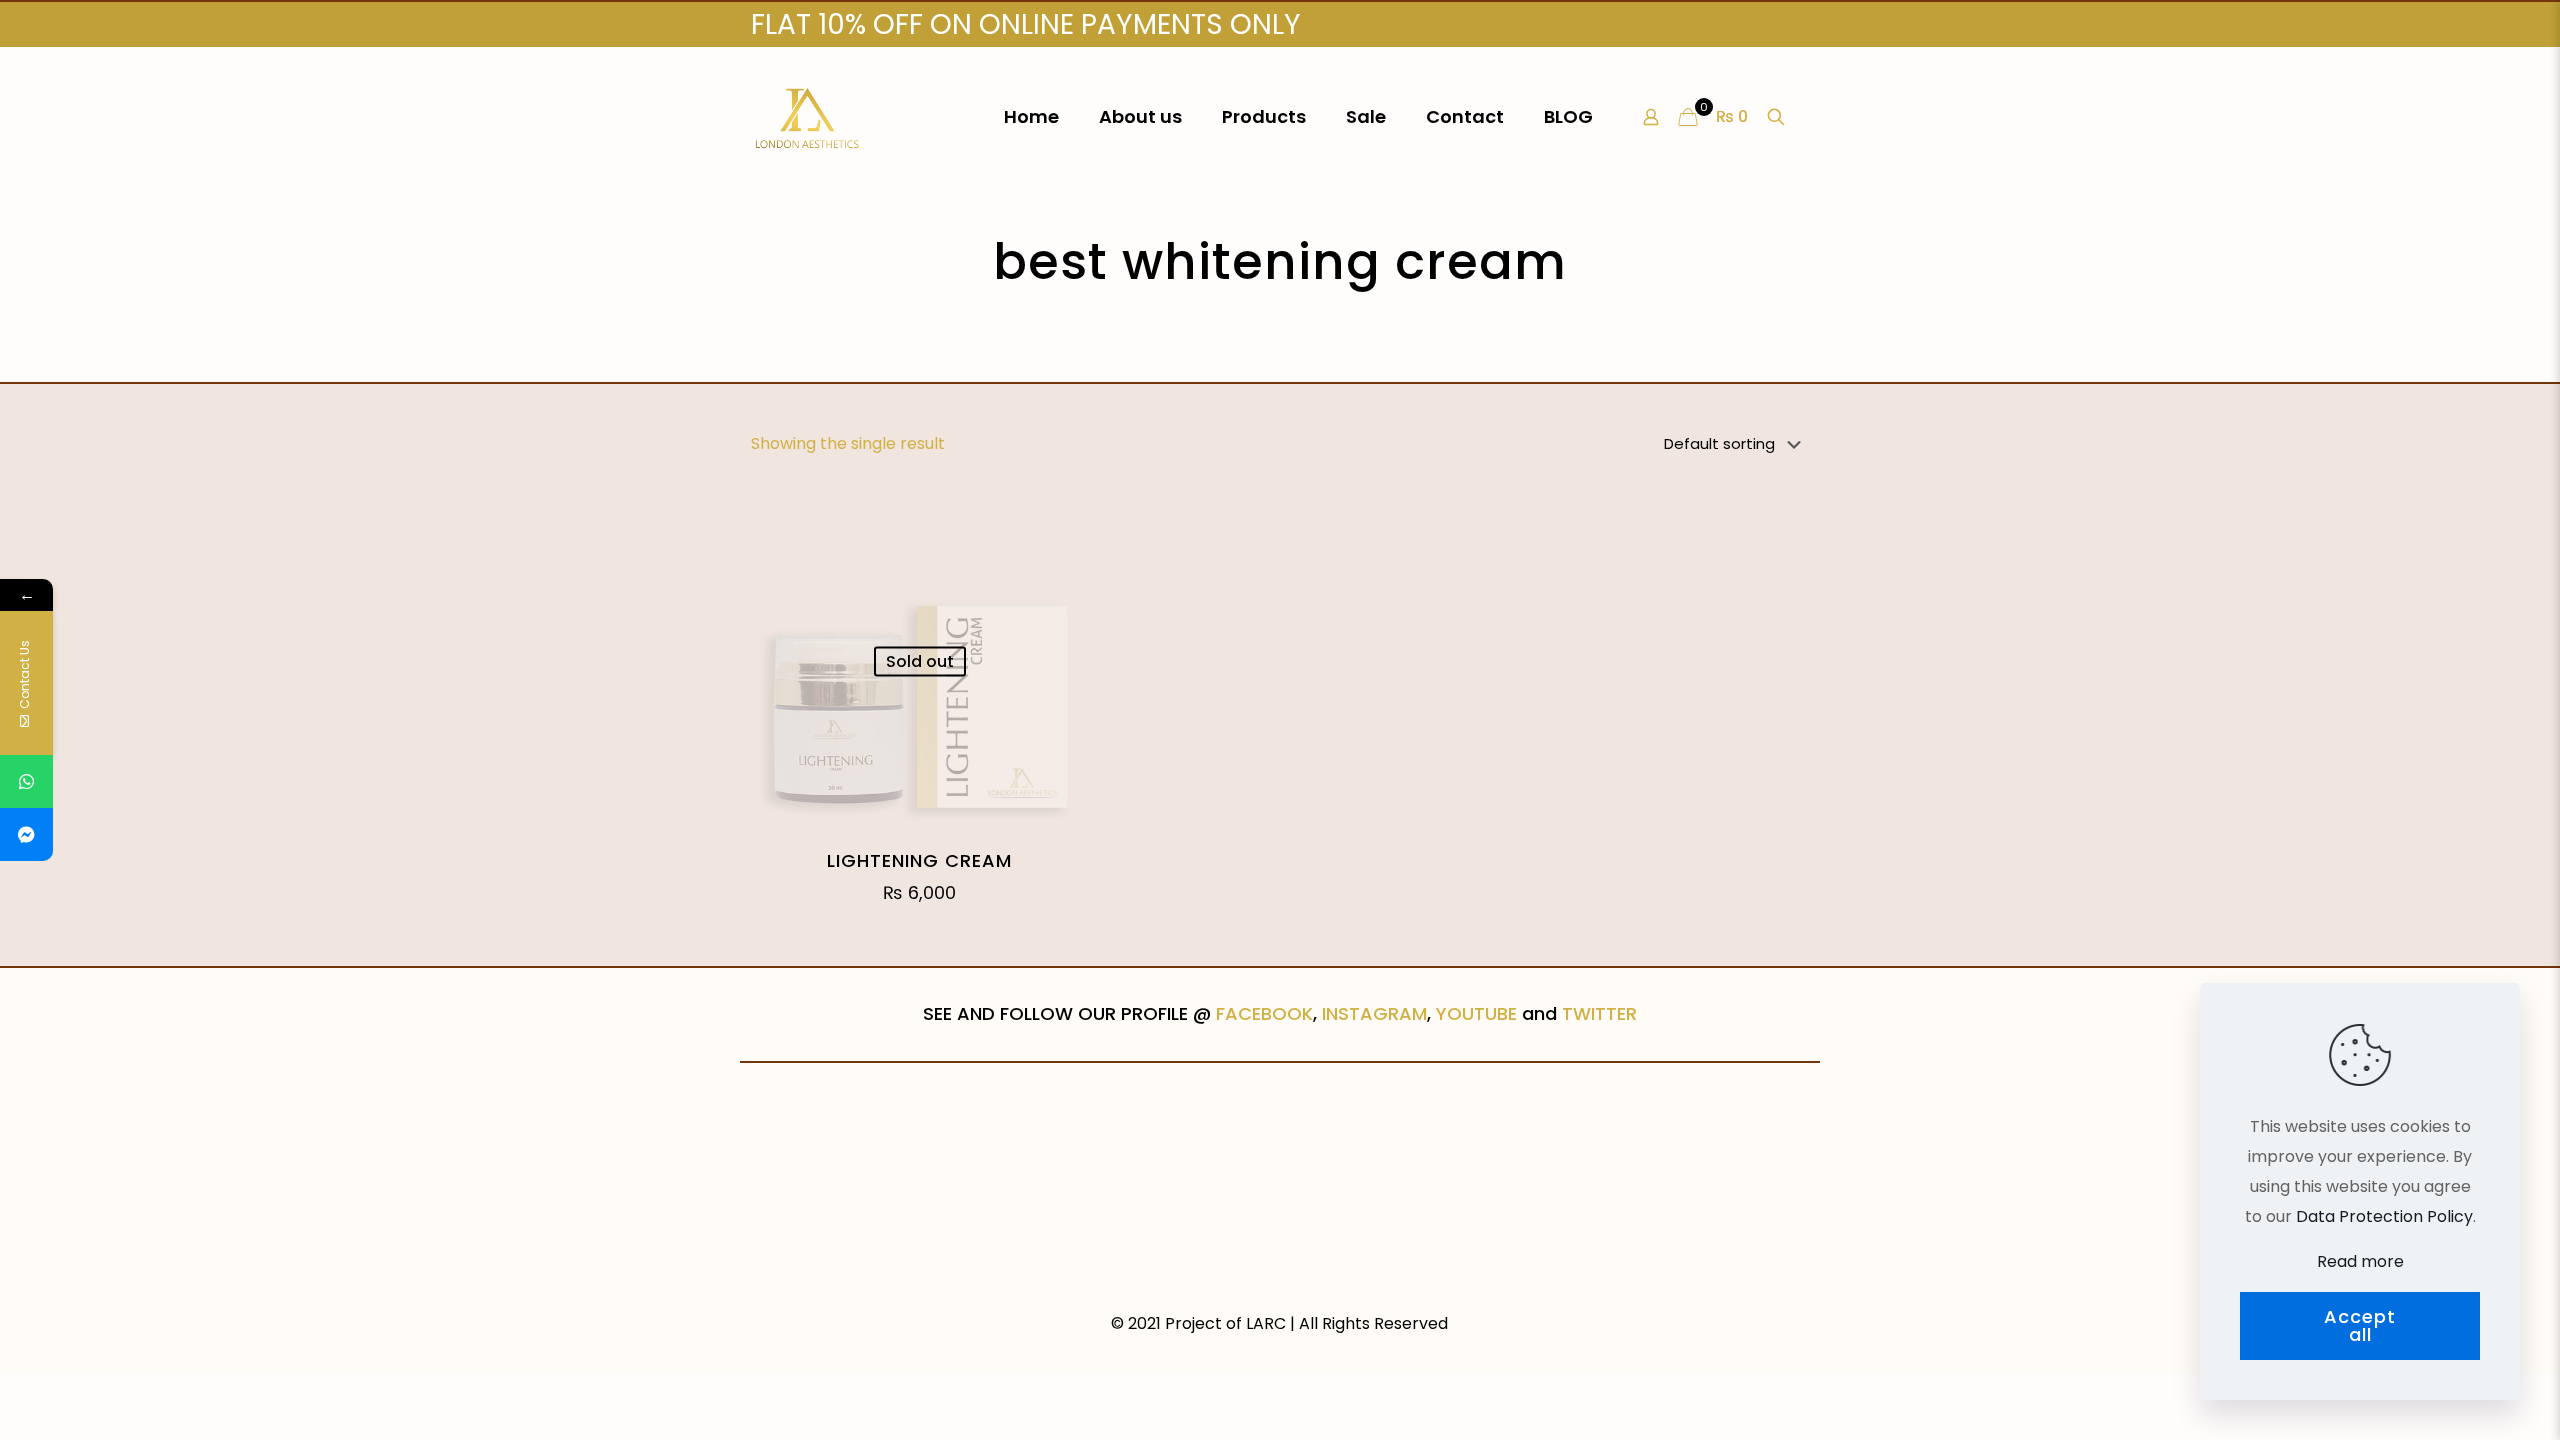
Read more (2360, 1261)
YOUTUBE (1476, 1013)
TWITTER (1599, 1013)
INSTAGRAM (1374, 1013)
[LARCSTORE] (807, 117)
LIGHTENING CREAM (919, 860)
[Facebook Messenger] (26, 834)
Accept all (2360, 1325)
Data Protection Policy (2384, 1216)
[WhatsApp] (26, 781)
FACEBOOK (1264, 1013)
